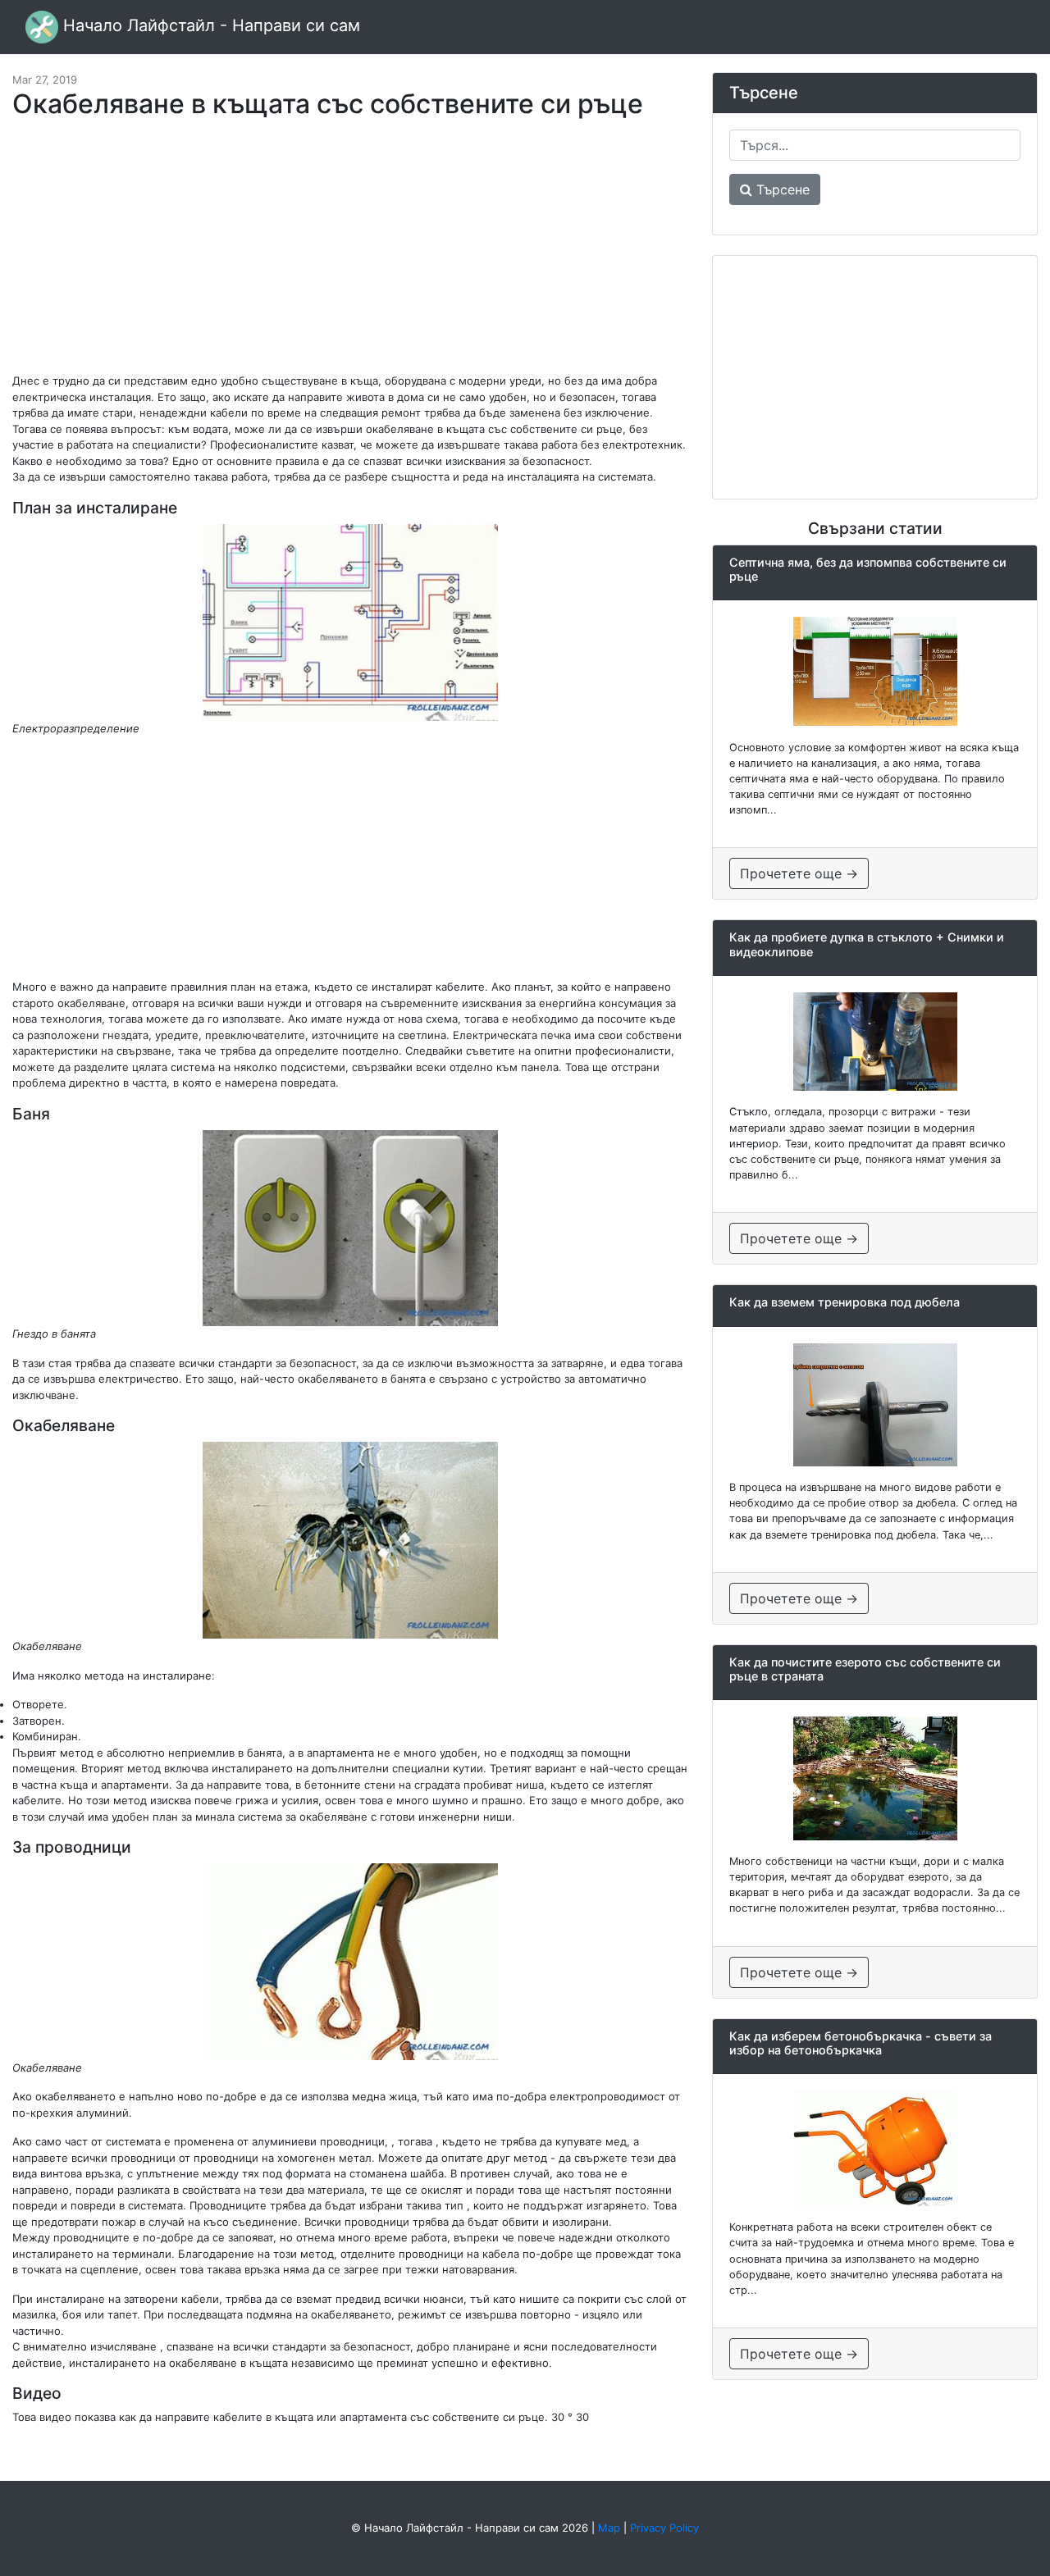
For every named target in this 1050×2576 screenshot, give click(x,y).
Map (609, 2528)
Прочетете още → (799, 873)
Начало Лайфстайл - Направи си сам (209, 25)
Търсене (781, 189)
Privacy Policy (664, 2528)
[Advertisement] (350, 254)
